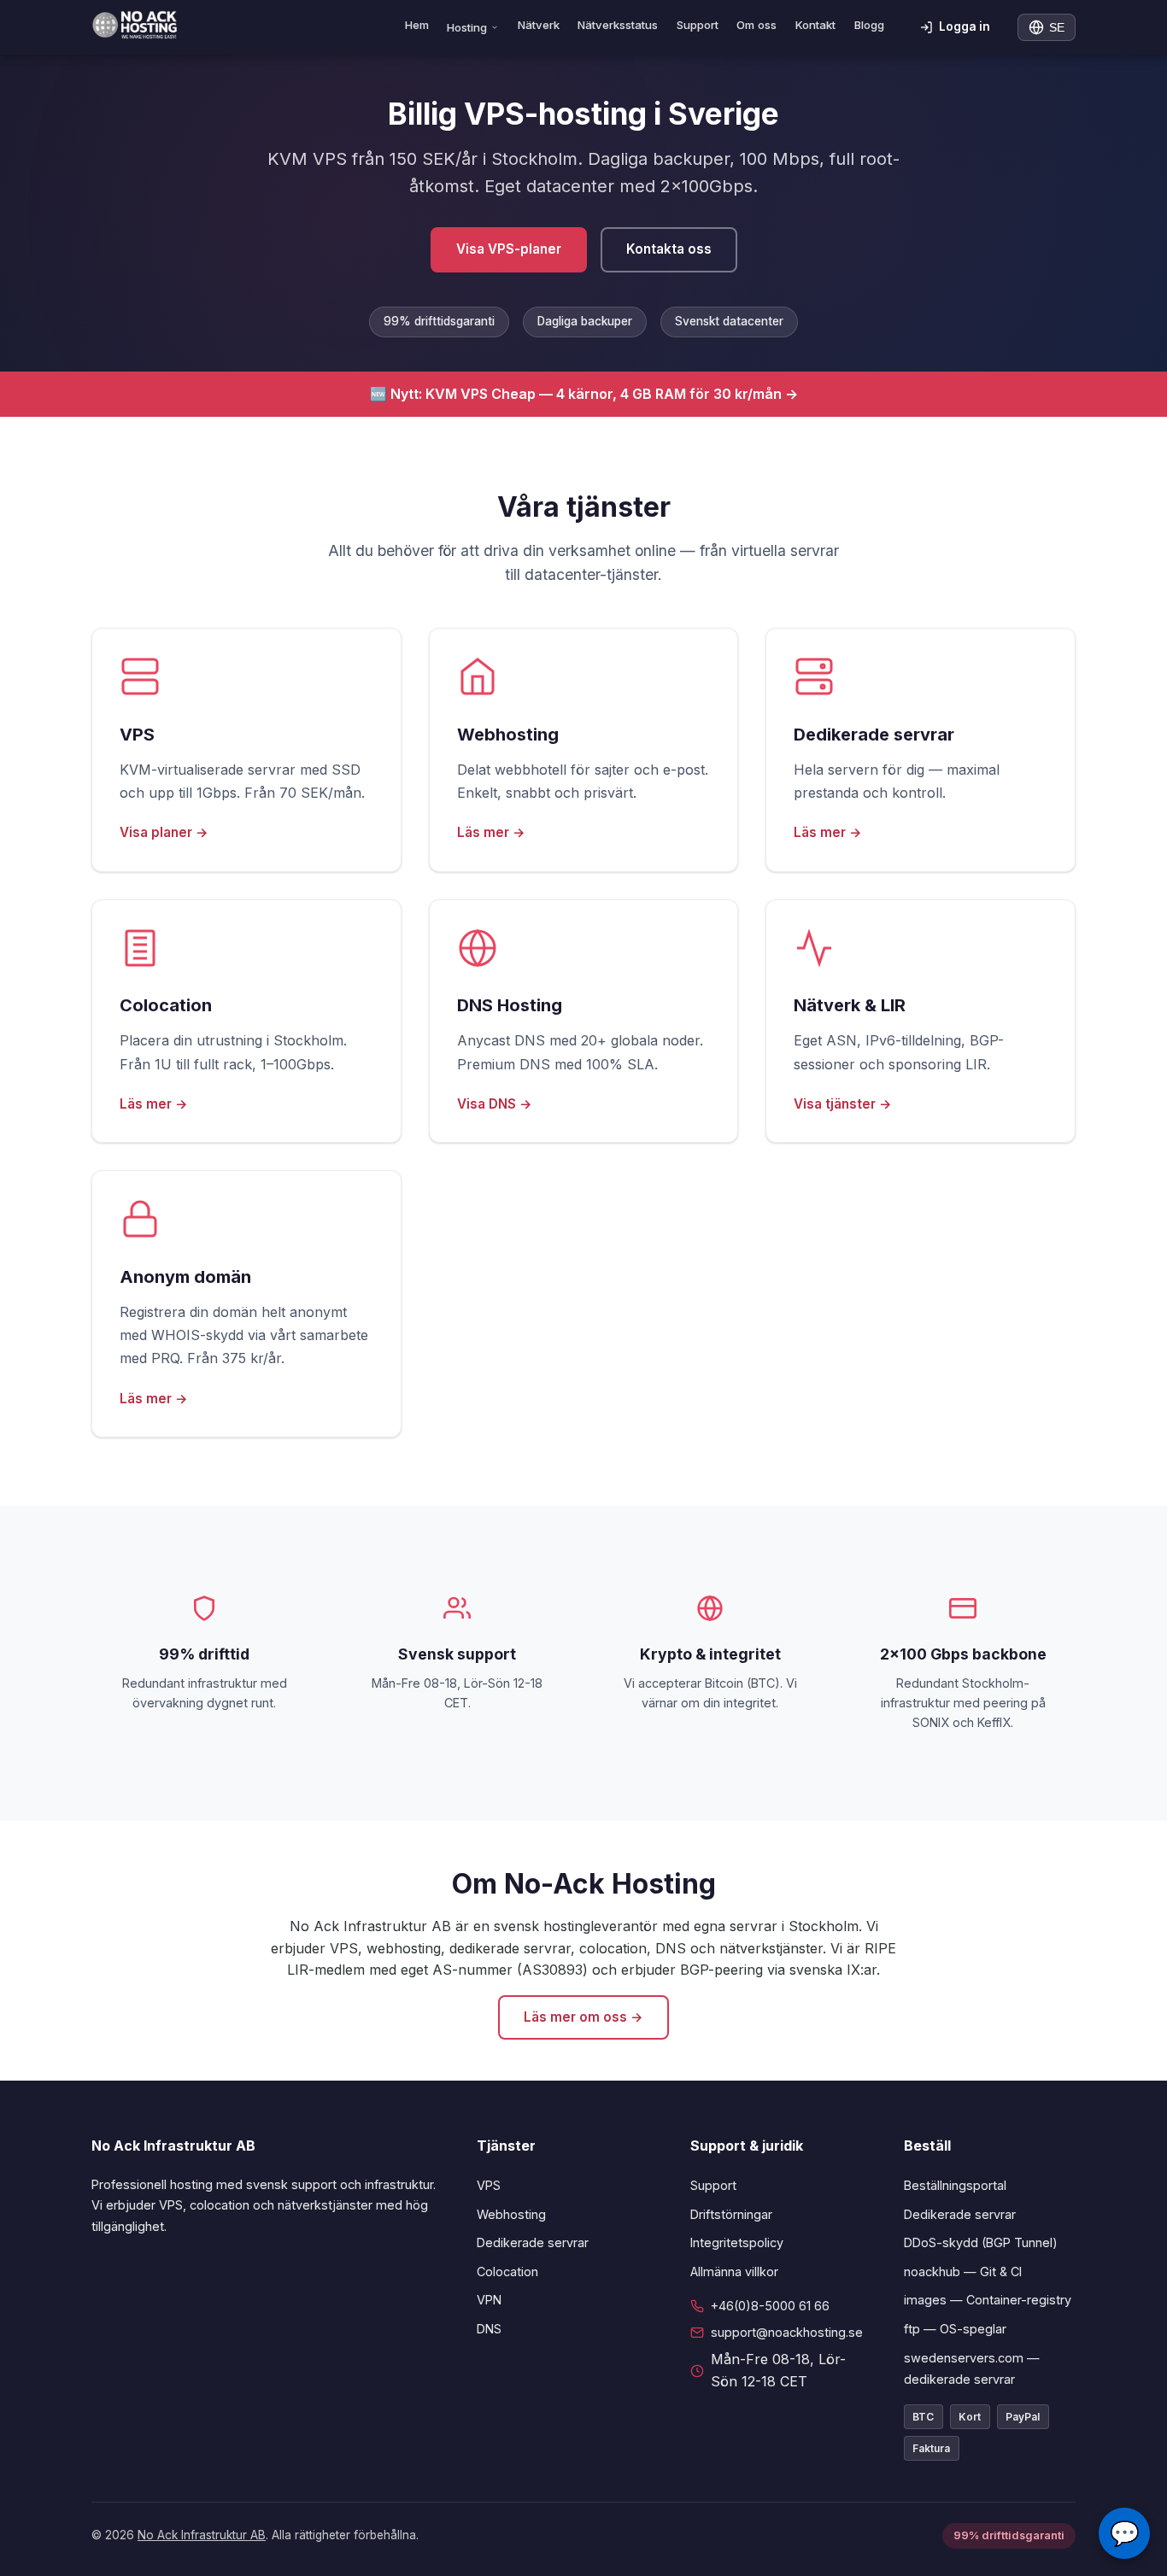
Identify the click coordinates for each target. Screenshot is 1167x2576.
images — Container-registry (988, 2300)
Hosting (467, 27)
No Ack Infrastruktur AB (202, 2535)
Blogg (869, 25)
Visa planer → (164, 832)
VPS (489, 2185)
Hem (417, 25)
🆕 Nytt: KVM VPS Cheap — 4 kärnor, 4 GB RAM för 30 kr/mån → (584, 394)
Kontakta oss (669, 249)
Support (698, 25)
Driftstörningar (731, 2214)
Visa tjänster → (843, 1104)
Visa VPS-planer (509, 249)
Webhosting (511, 2214)
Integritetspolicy (737, 2242)
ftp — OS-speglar (955, 2329)
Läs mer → (491, 832)
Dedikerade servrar (533, 2242)
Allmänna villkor (734, 2272)
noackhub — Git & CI (963, 2272)
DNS (489, 2329)
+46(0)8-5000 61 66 (770, 2306)
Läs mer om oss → (583, 2017)
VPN (489, 2300)
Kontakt (815, 25)
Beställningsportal (955, 2185)
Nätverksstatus (618, 25)
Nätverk (539, 25)
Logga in (965, 26)
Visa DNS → (495, 1104)
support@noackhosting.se (787, 2332)
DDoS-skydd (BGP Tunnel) (981, 2242)
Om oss (756, 25)
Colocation (507, 2272)
